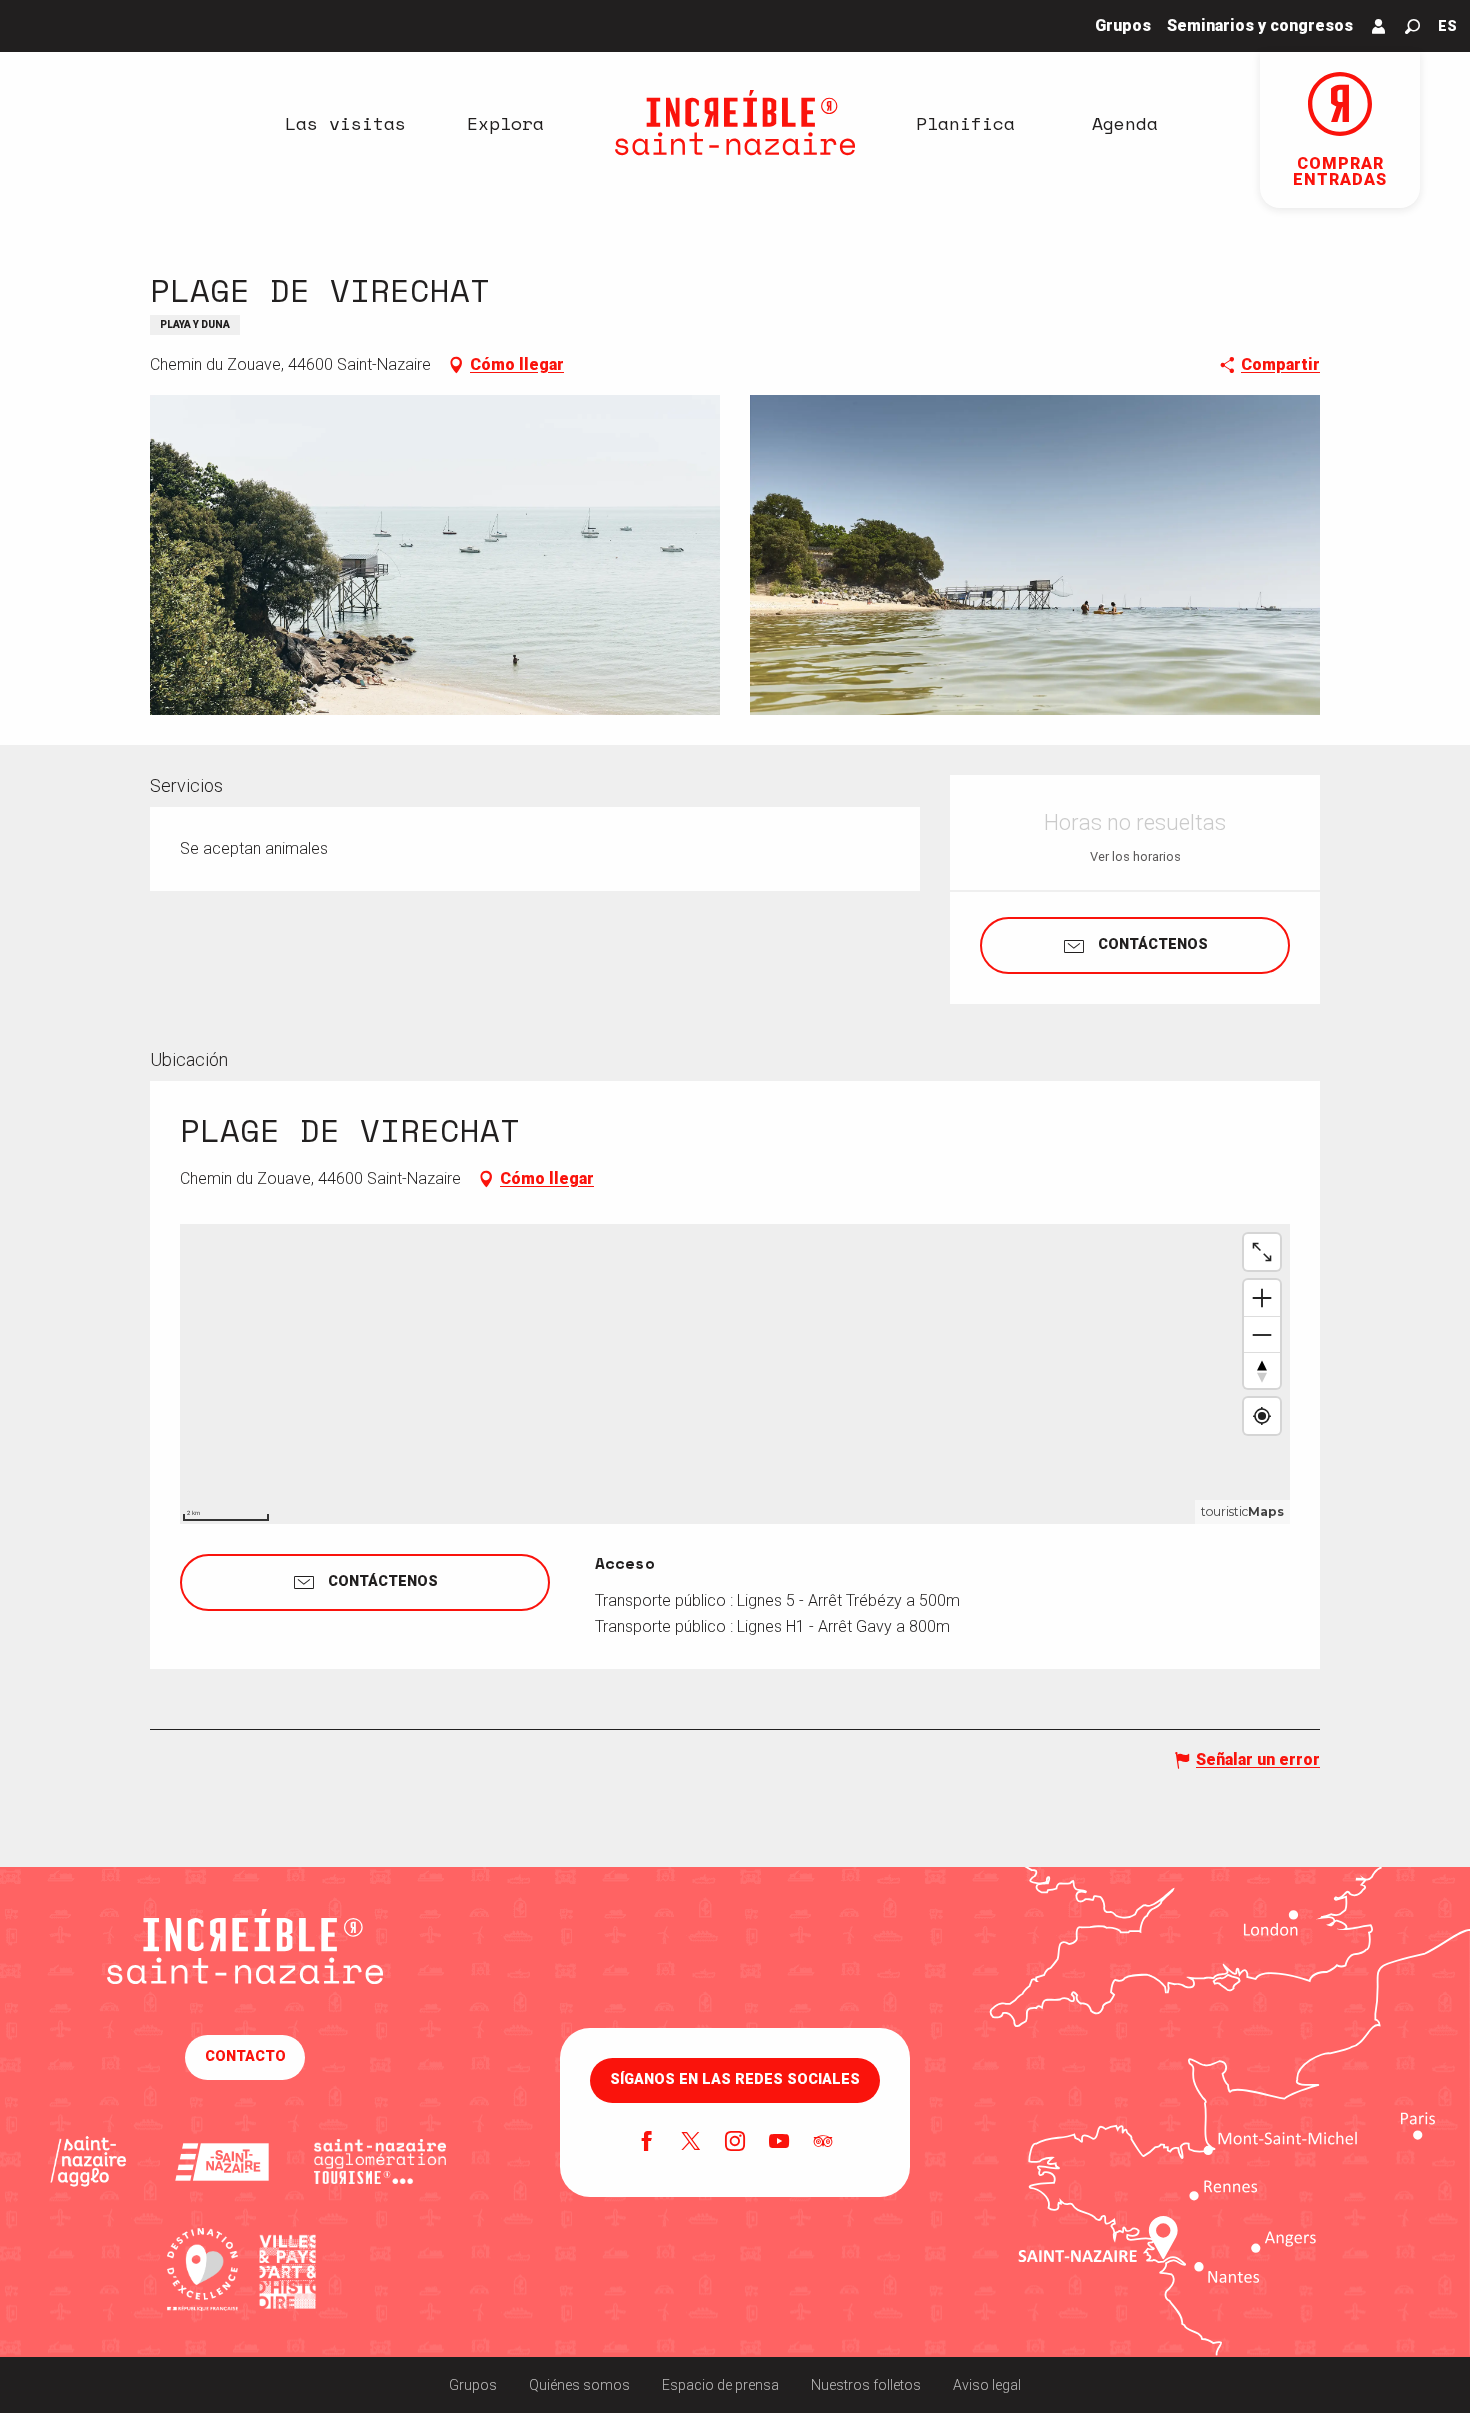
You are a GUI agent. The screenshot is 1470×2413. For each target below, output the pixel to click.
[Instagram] (735, 2143)
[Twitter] (691, 2143)
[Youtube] (779, 2143)
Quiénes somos (579, 2385)
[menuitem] (345, 123)
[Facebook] (647, 2143)
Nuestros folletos (866, 2385)
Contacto (245, 2056)
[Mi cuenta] (1379, 26)
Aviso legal (987, 2385)
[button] (1412, 26)
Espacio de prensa (720, 2385)
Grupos (473, 2385)
